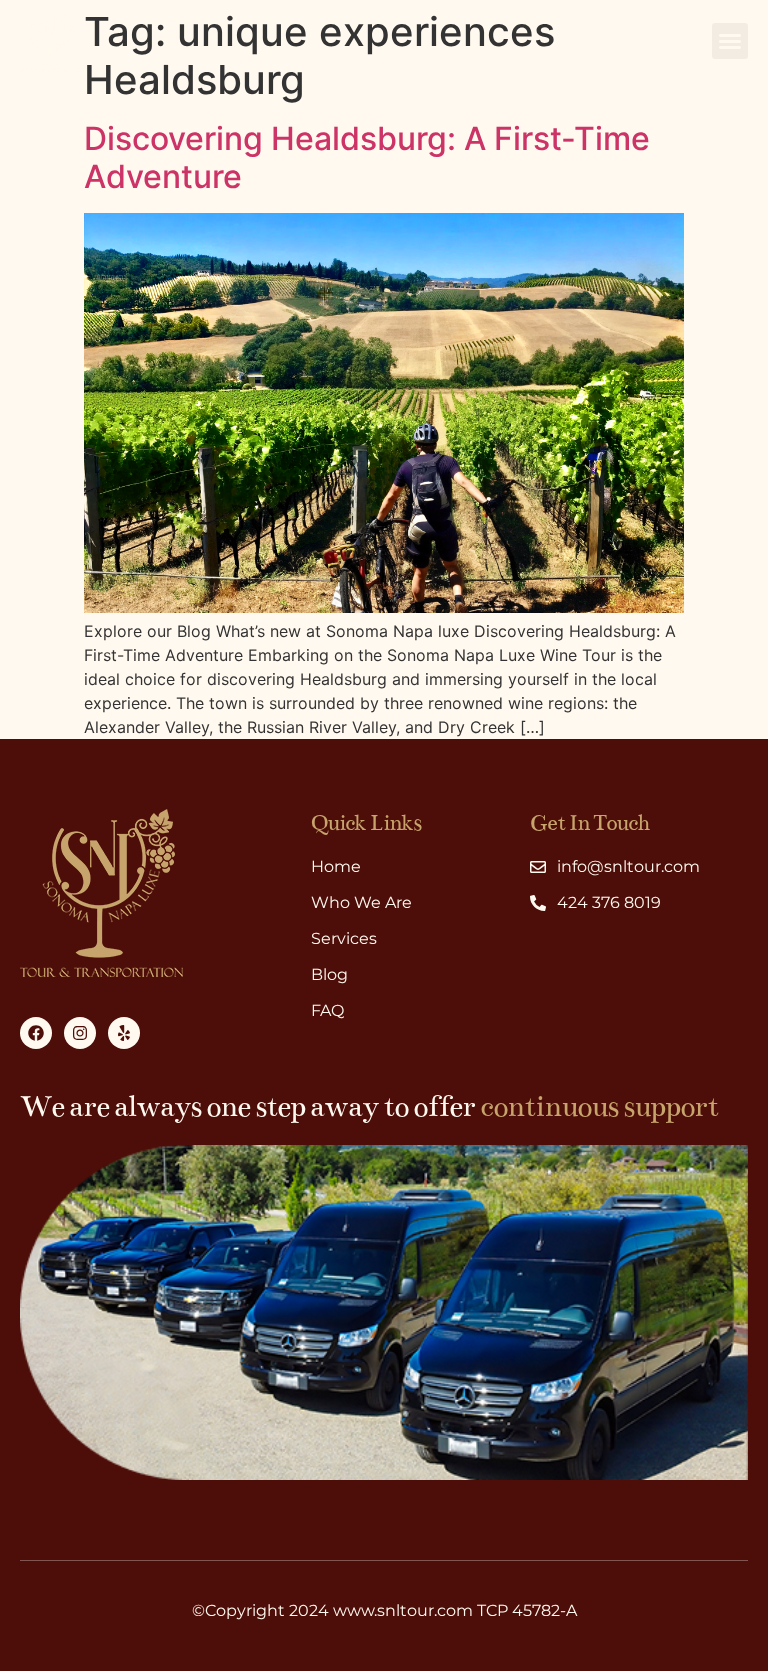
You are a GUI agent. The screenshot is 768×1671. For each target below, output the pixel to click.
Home (336, 866)
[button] (730, 41)
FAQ (327, 1010)
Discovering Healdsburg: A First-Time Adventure (367, 157)
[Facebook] (36, 1033)
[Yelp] (124, 1033)
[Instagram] (80, 1033)
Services (344, 938)
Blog (329, 974)
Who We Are (361, 902)
